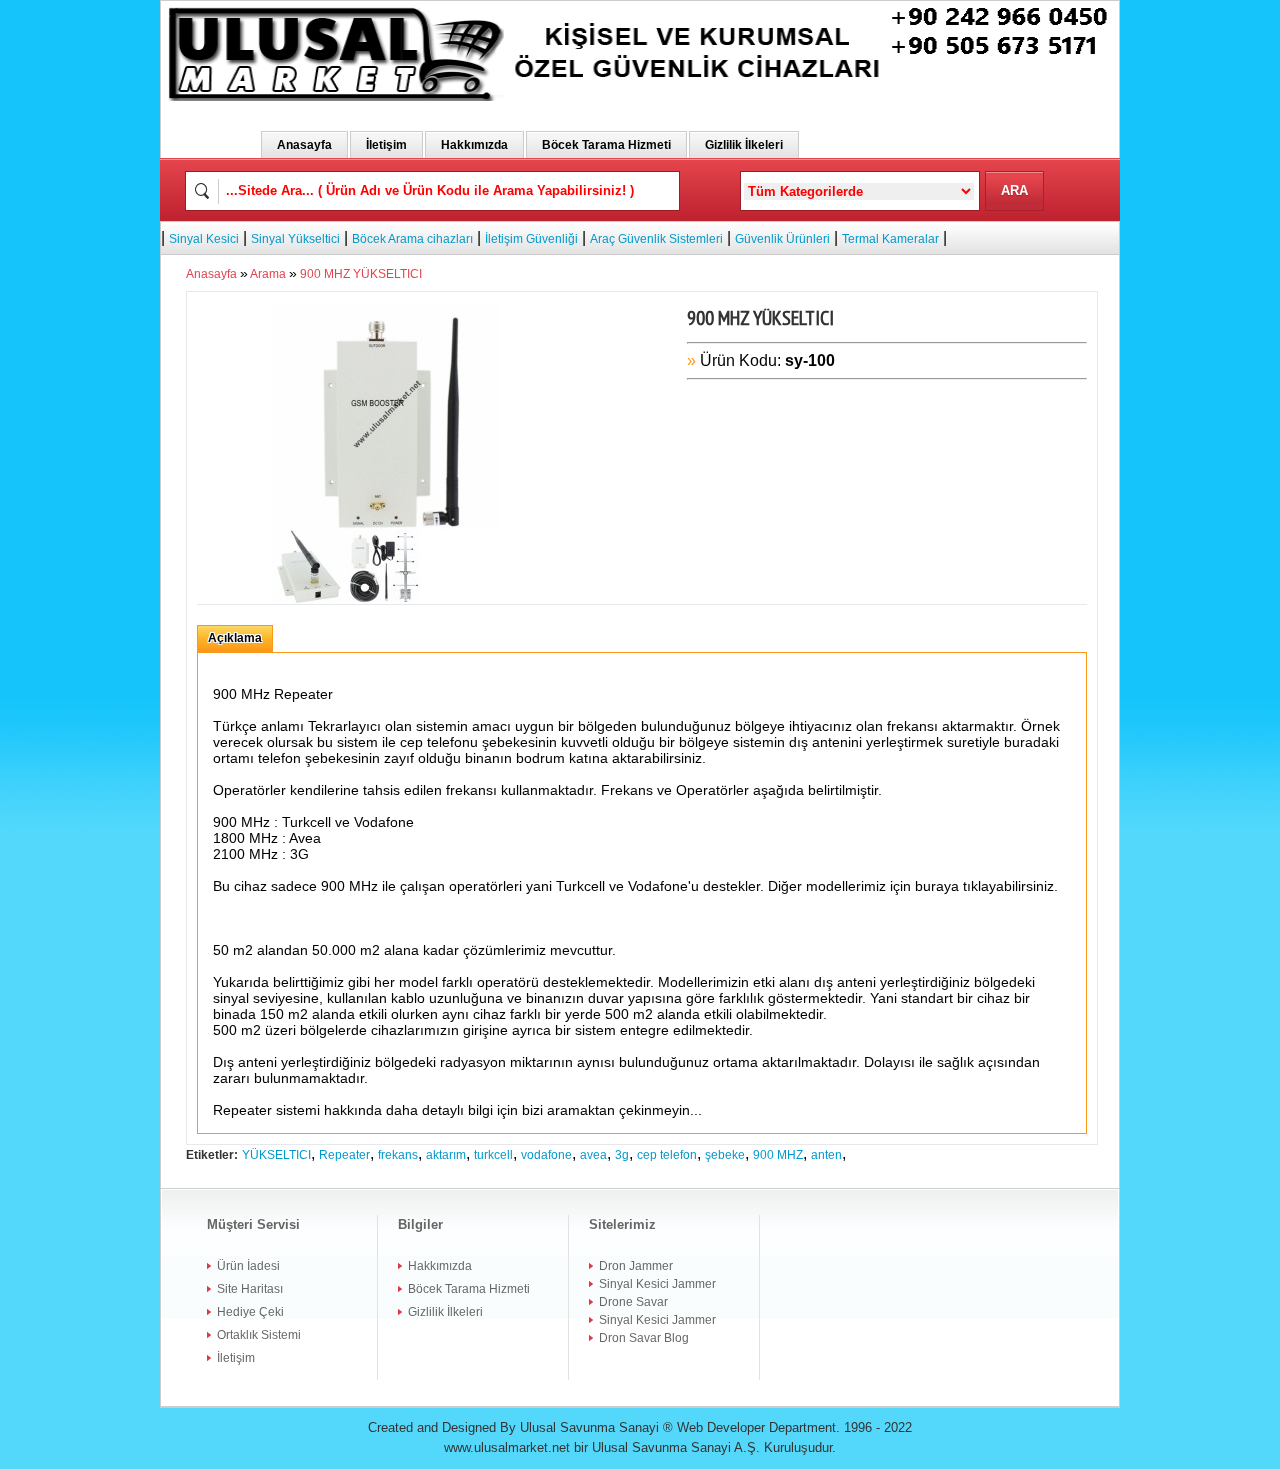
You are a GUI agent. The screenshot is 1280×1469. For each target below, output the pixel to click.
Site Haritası (250, 1289)
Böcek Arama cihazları (412, 239)
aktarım (446, 1155)
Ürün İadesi (248, 1266)
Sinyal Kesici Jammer (657, 1284)
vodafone (546, 1155)
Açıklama (235, 638)
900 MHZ (778, 1155)
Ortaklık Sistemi (259, 1335)
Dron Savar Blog (644, 1338)
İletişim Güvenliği (531, 239)
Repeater (344, 1155)
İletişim (386, 145)
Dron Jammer (636, 1266)
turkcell (493, 1155)
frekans (398, 1155)
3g (622, 1155)
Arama (268, 274)
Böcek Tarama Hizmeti (606, 145)
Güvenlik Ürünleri (782, 239)
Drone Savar (633, 1302)
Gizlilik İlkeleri (744, 145)
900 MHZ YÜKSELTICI (361, 274)
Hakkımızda (474, 145)
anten (826, 1155)
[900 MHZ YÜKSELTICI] (386, 312)
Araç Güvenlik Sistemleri (656, 239)
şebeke (725, 1155)
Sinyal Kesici (204, 239)
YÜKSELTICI (276, 1155)
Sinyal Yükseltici (295, 239)
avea (593, 1155)
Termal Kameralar (890, 239)
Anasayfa (304, 145)
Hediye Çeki (250, 1312)
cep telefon (667, 1155)
